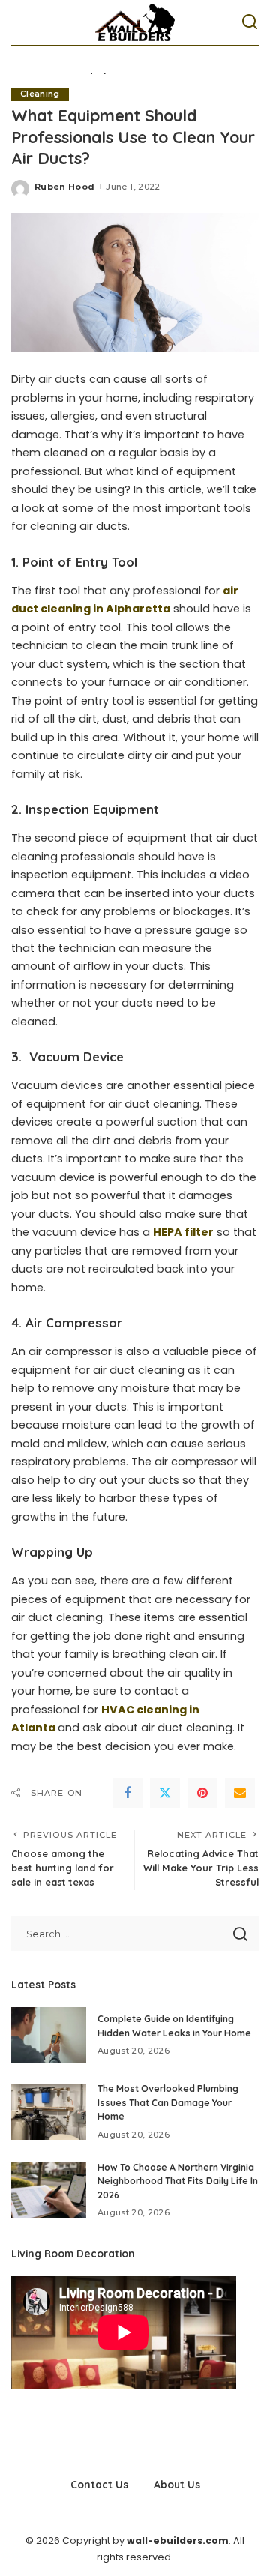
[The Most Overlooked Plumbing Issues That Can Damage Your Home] (49, 2112)
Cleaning (40, 94)
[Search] (250, 22)
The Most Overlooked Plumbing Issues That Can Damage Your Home (168, 2102)
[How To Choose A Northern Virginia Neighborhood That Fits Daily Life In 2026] (49, 2190)
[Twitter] (165, 1793)
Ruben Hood (64, 187)
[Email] (240, 1793)
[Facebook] (127, 1793)
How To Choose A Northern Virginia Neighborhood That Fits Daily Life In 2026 (178, 2181)
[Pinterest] (202, 1793)
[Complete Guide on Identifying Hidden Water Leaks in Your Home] (49, 2035)
